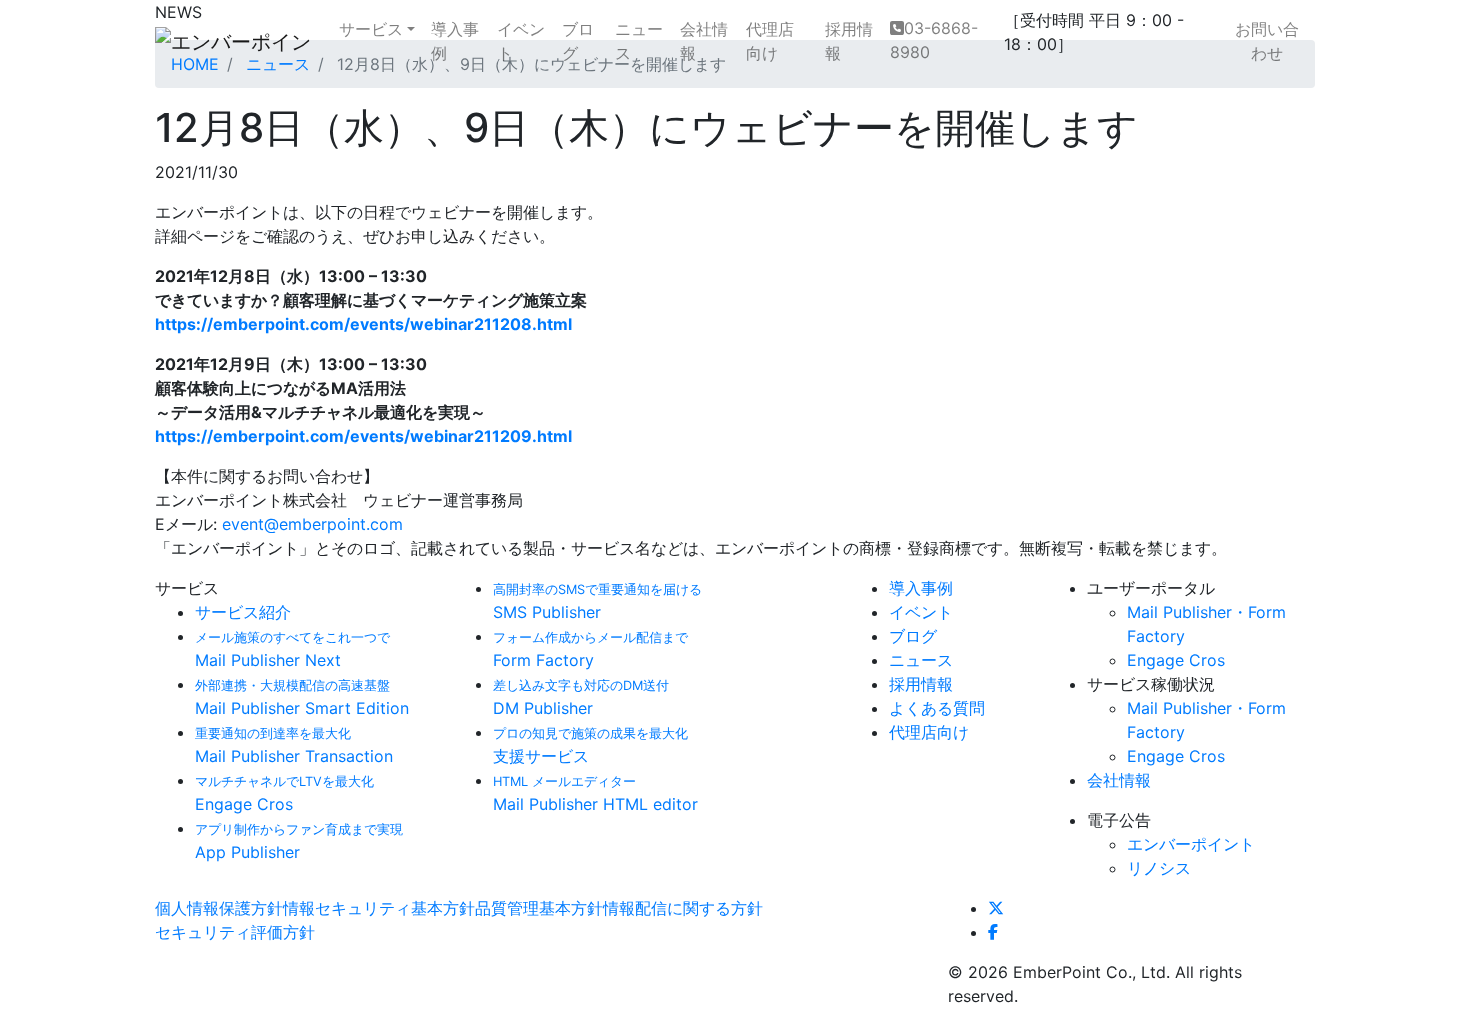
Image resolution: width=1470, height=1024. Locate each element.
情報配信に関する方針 (683, 908)
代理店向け (770, 41)
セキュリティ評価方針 (235, 932)
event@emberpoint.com (312, 524)
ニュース (639, 41)
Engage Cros (1176, 660)
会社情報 (704, 41)
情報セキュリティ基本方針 (379, 908)
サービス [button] (371, 29)
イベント (521, 41)
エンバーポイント (1191, 844)
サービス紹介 (243, 612)
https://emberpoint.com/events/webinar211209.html (363, 436)
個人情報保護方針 (219, 908)
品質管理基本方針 (539, 908)
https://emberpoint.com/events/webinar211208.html (363, 324)
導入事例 (455, 41)
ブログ (578, 41)
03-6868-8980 (934, 40)
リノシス (1159, 868)
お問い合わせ (1267, 41)
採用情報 (849, 41)
